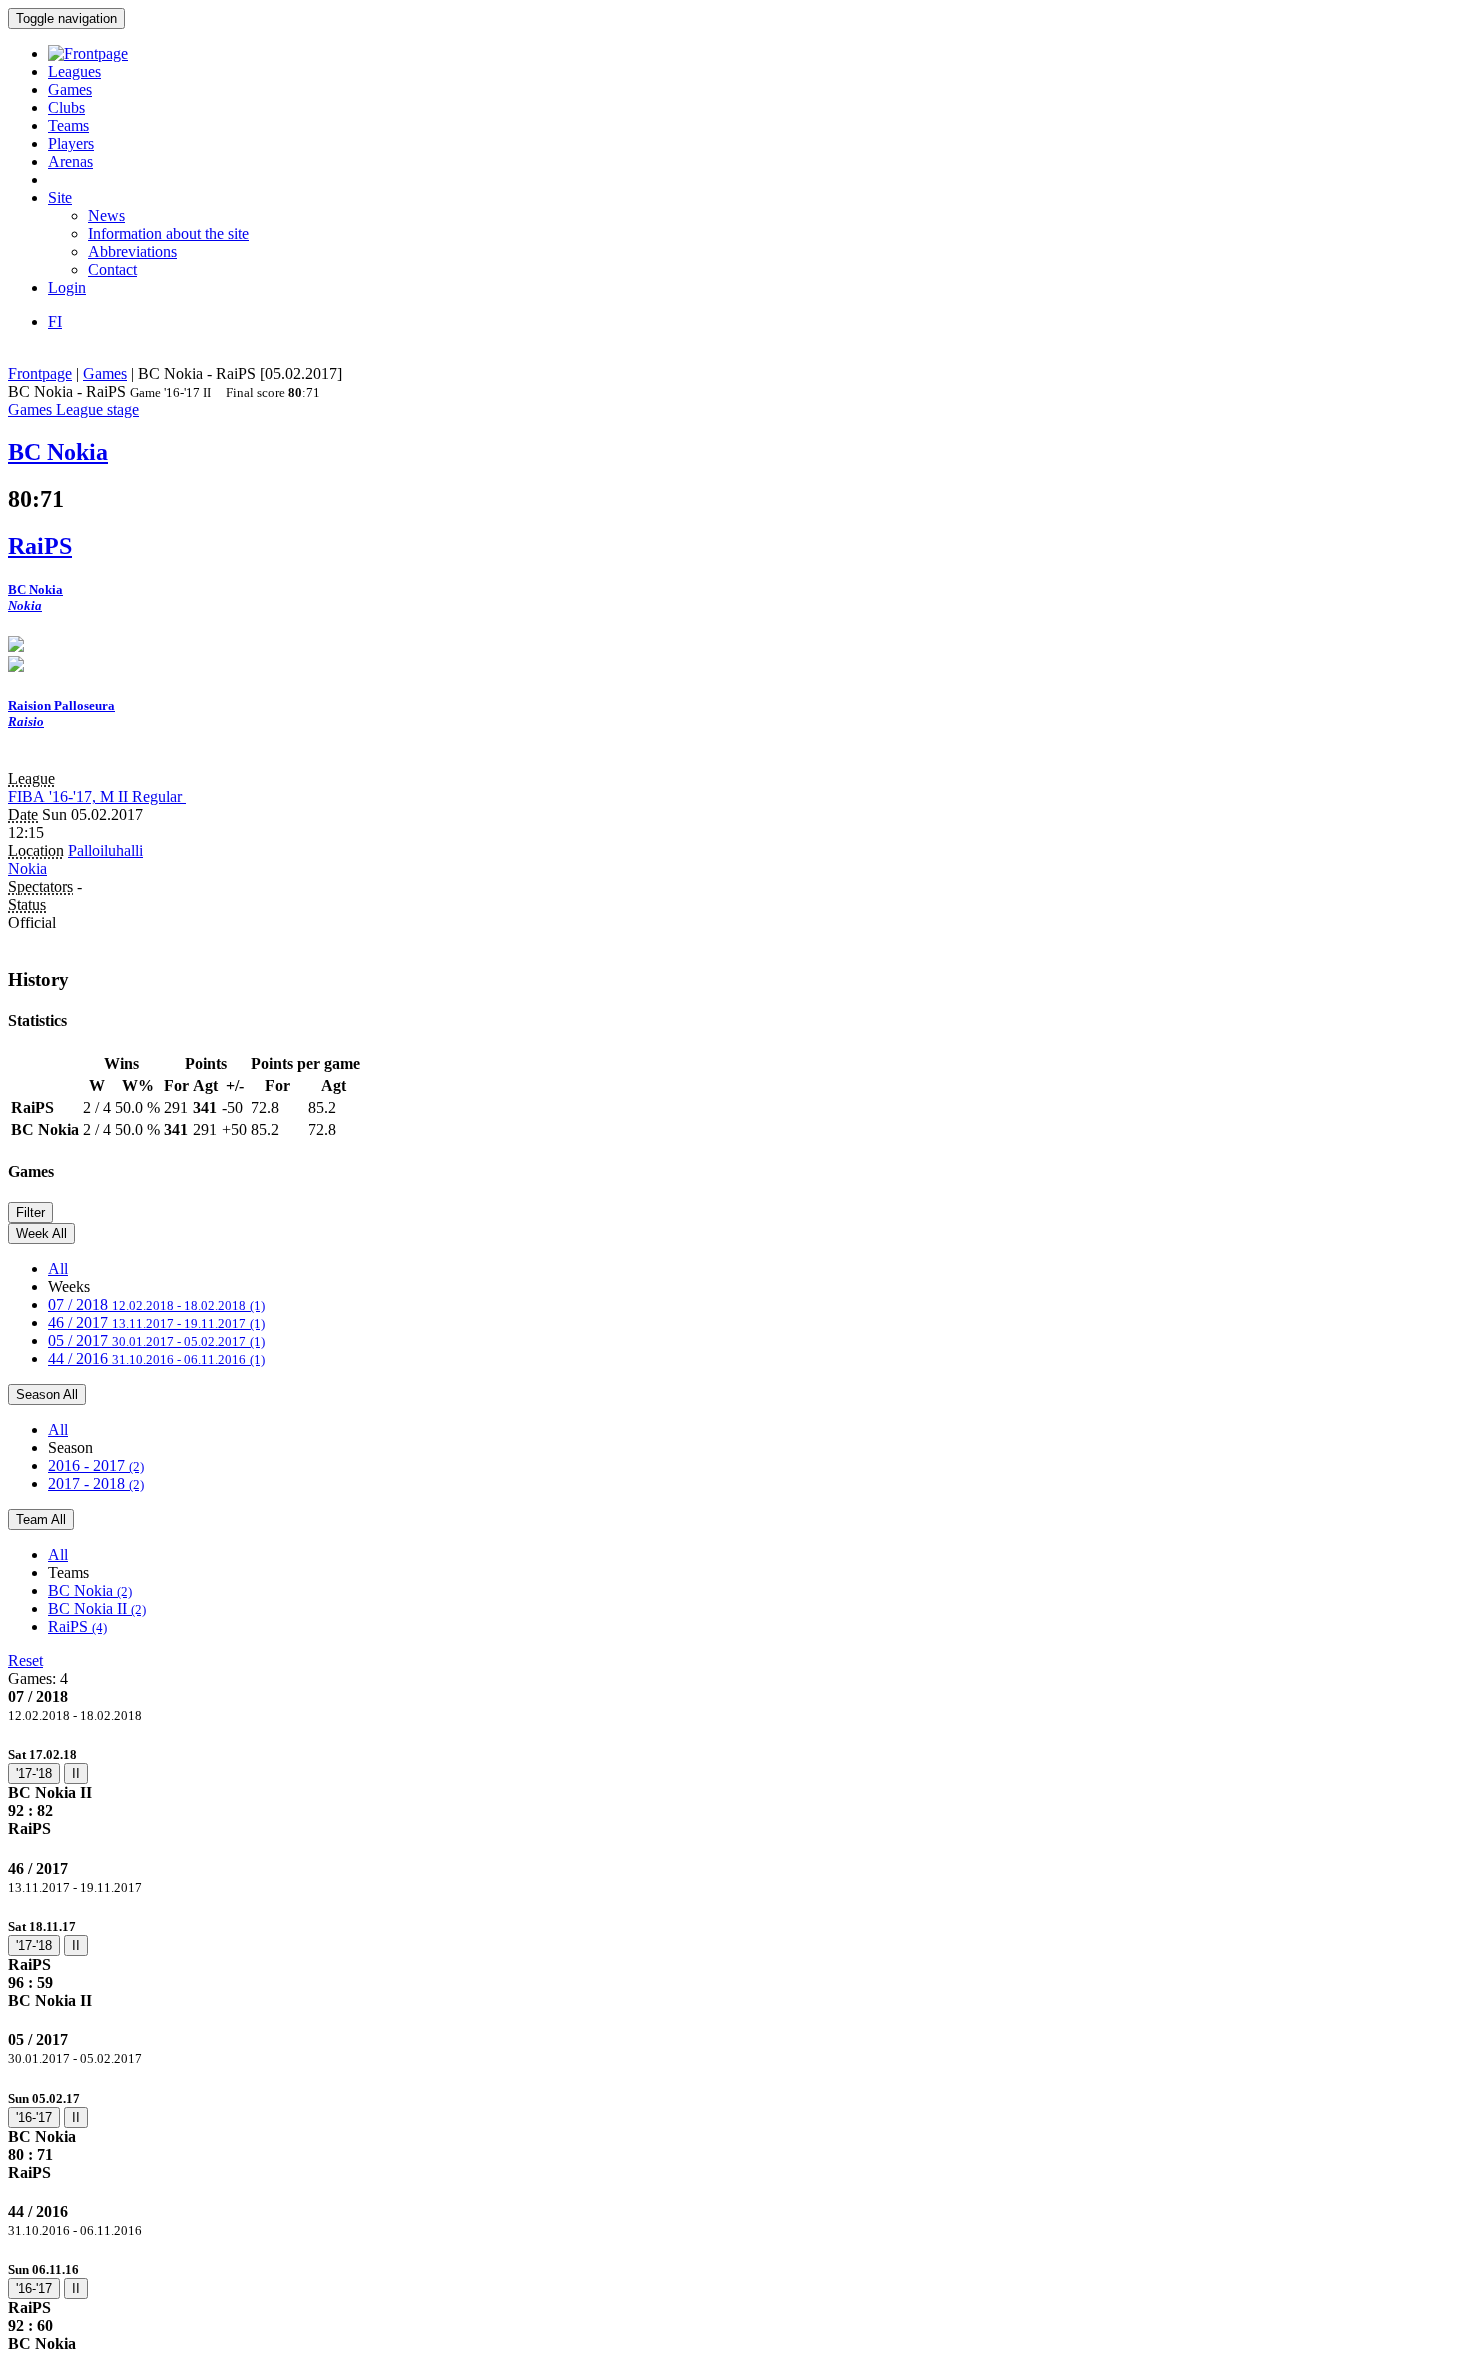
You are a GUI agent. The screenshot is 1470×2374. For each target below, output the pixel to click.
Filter (30, 1212)
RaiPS (77, 1626)
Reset (25, 1660)
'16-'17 (34, 2117)
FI (55, 321)
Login (67, 287)
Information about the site (168, 233)
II (76, 1773)
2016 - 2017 (96, 1465)
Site (60, 197)
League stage (97, 409)
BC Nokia (90, 1590)
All (58, 1268)
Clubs (66, 107)
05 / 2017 (156, 1340)
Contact (112, 269)
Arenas (70, 161)
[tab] (735, 1791)
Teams (68, 125)
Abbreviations (132, 251)
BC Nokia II (97, 1608)
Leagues (74, 71)
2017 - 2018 (96, 1483)
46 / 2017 (156, 1322)
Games (70, 89)
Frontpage (40, 373)
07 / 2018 (156, 1304)
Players (71, 143)
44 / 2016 (156, 1358)
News (106, 215)
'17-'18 (34, 1773)
